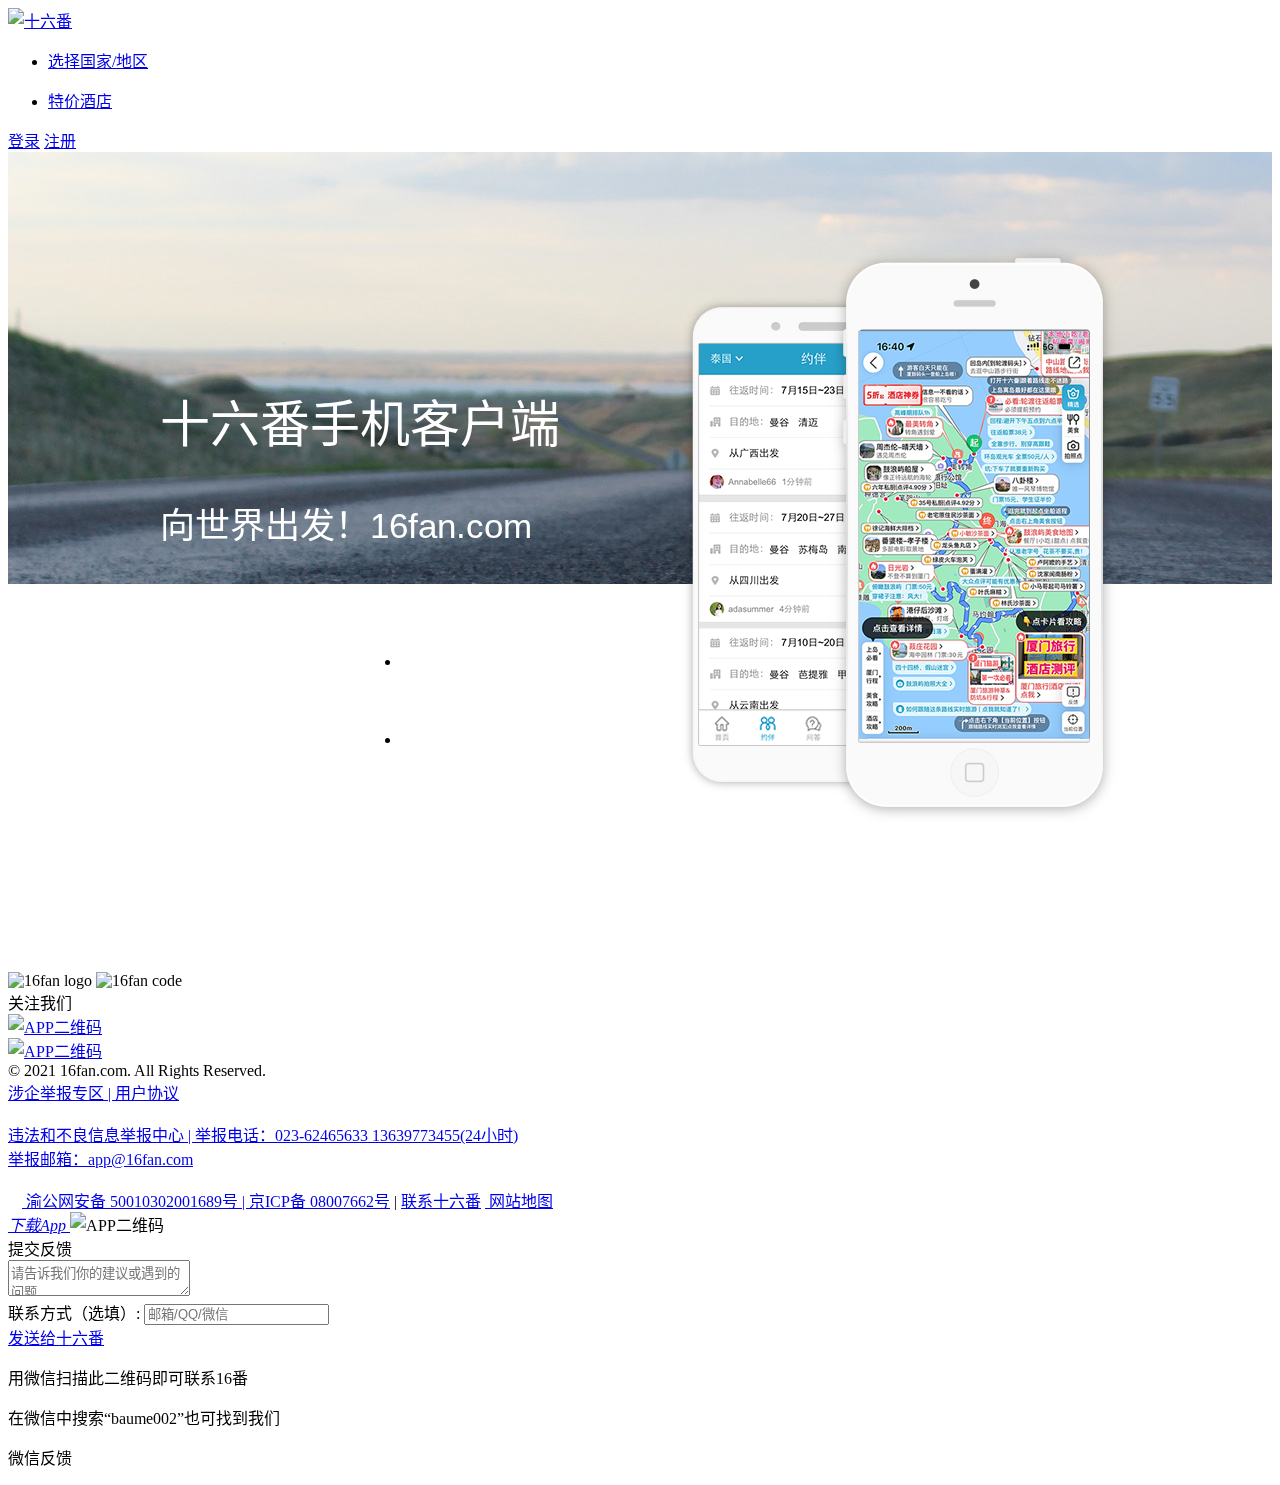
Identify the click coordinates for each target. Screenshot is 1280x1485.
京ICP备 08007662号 (319, 1201)
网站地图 (519, 1201)
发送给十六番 (56, 1338)
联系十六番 (441, 1201)
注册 (60, 141)
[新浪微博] (640, 1026)
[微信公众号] (640, 1050)
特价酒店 (80, 101)
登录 (24, 141)
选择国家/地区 (98, 61)
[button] (117, 1225)
